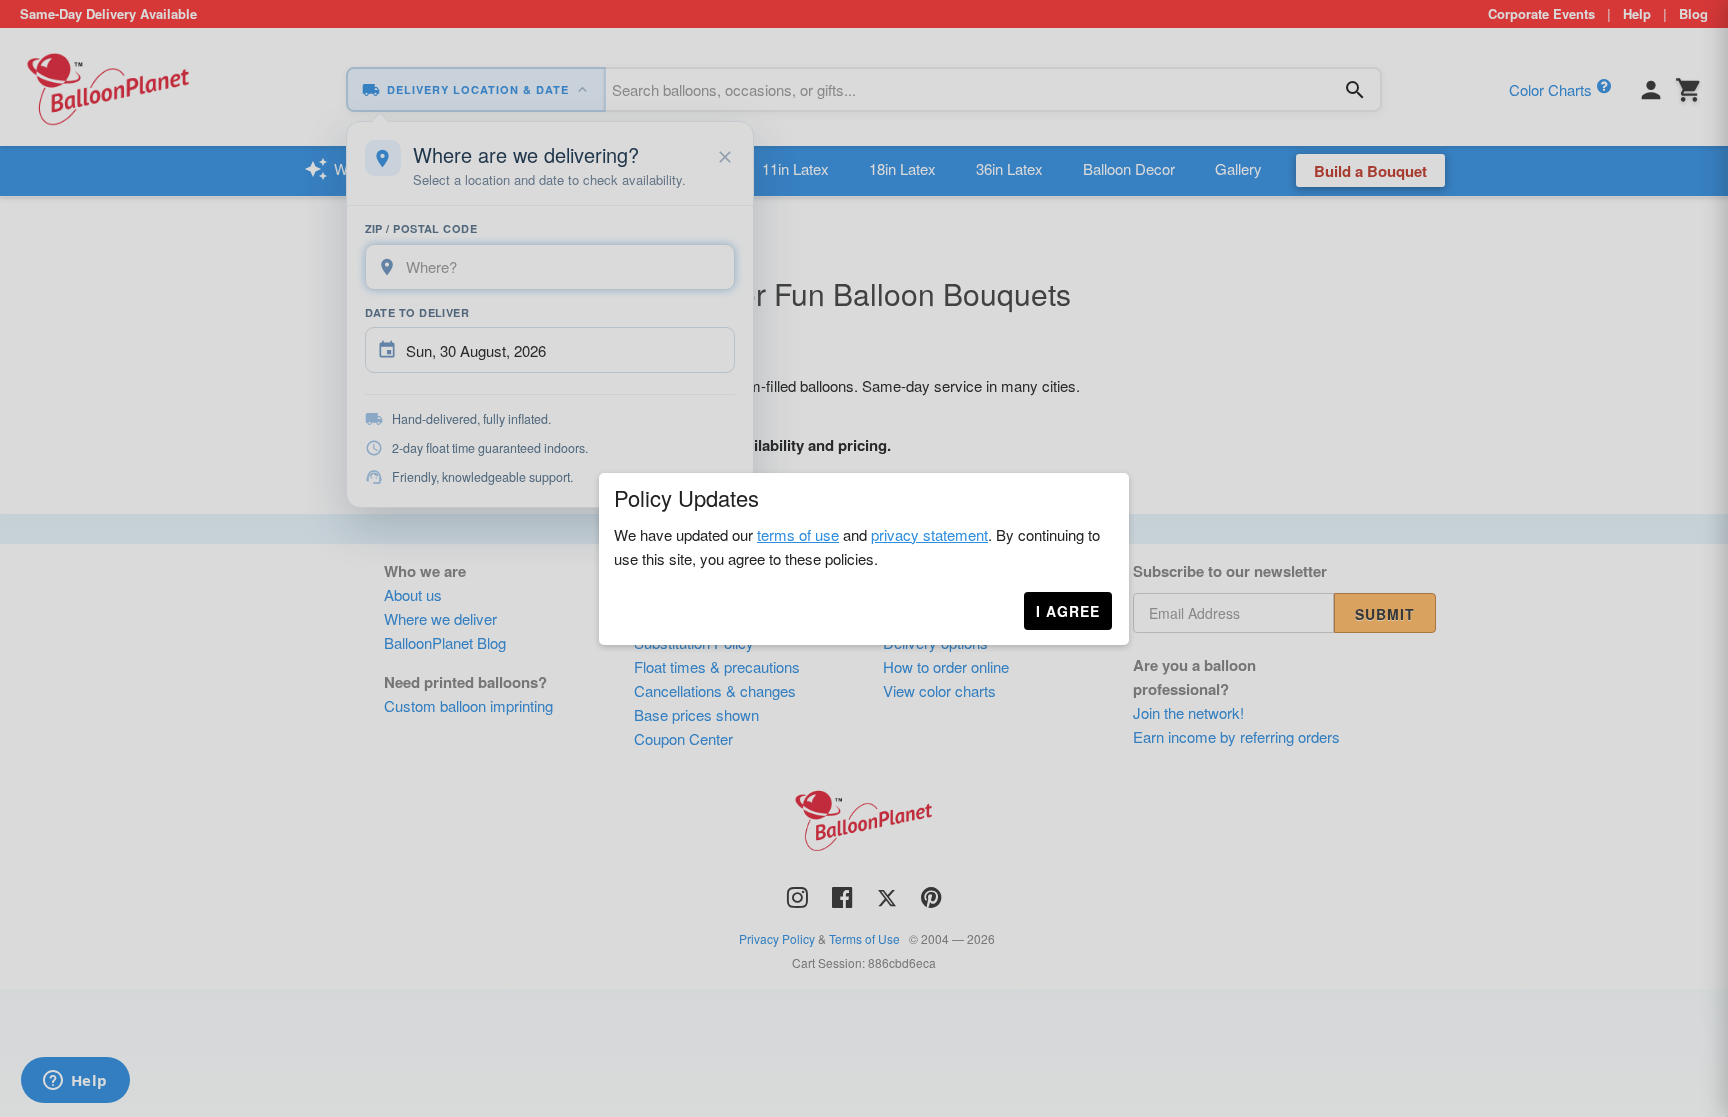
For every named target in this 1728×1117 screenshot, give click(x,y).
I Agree (1068, 611)
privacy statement (929, 534)
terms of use (798, 534)
